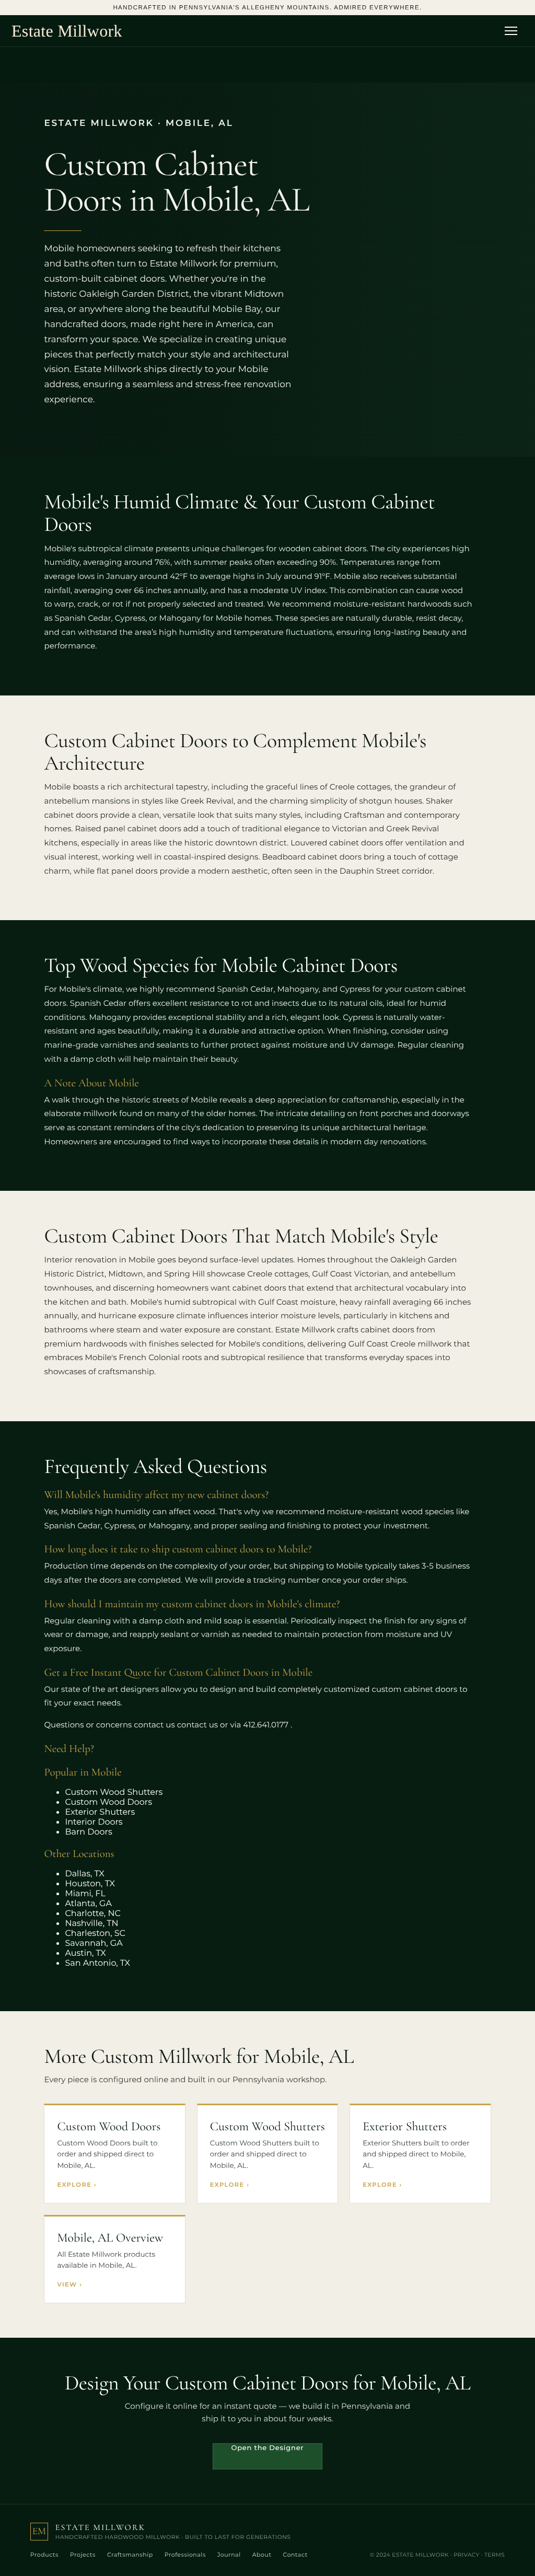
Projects (83, 2555)
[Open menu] (514, 31)
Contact (295, 2555)
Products (44, 2555)
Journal (229, 2555)
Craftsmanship (130, 2555)
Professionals (185, 2555)
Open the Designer (268, 2448)
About (262, 2555)
